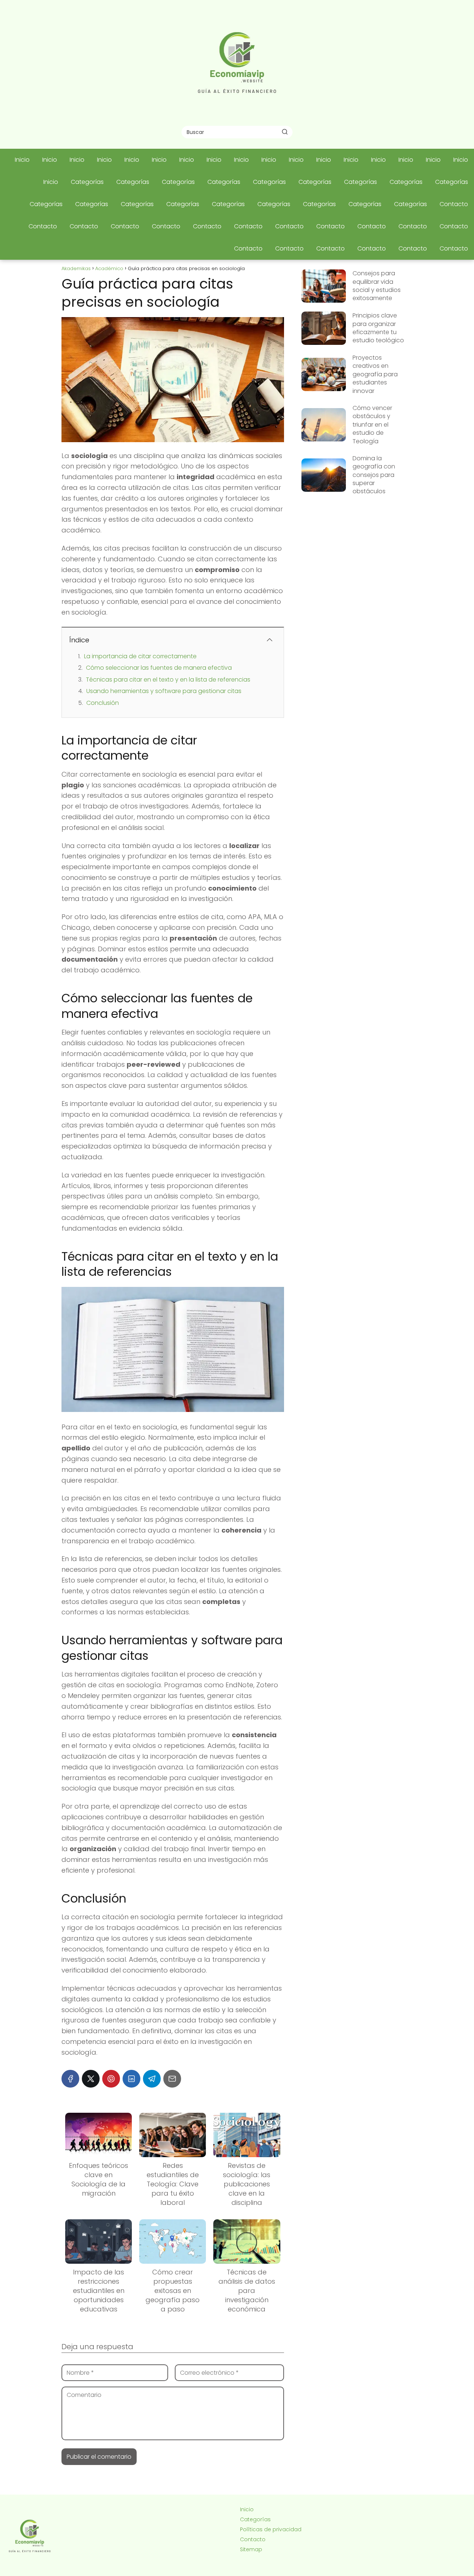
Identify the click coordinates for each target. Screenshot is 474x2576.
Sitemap (251, 2549)
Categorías (87, 182)
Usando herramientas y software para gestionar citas (164, 691)
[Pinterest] (111, 2079)
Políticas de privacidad (271, 2529)
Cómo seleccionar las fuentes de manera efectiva (159, 668)
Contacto (454, 204)
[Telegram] (152, 2079)
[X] (91, 2079)
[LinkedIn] (131, 2079)
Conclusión (103, 703)
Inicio (22, 160)
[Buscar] (285, 132)
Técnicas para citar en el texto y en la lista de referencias (168, 680)
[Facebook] (70, 2079)
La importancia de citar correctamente (140, 656)
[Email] (172, 2079)
